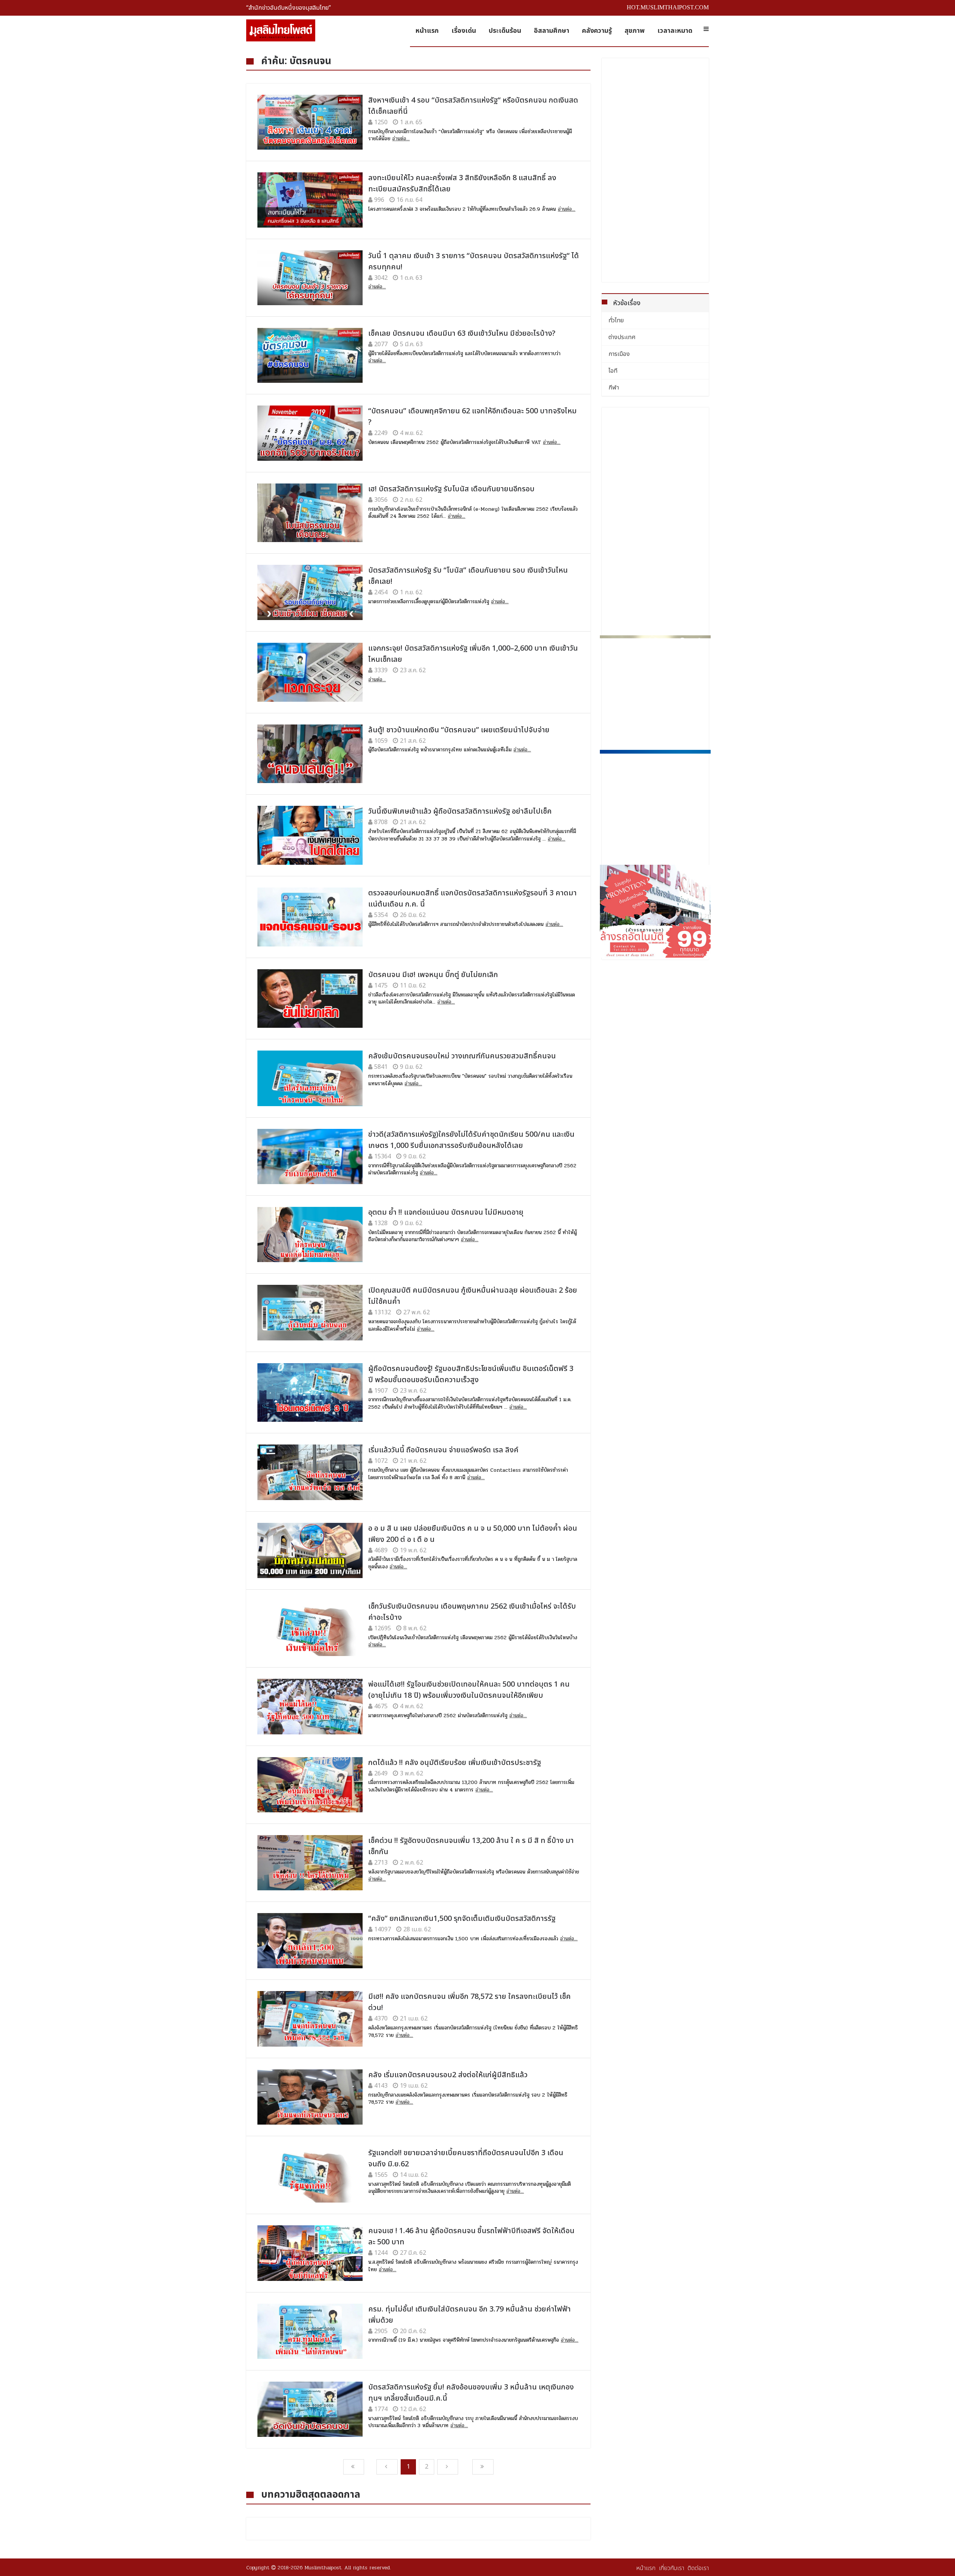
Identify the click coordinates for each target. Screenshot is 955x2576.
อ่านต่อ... (401, 139)
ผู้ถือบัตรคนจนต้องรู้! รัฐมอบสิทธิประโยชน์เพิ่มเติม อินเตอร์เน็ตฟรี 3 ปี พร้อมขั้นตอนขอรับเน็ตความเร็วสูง (471, 1374)
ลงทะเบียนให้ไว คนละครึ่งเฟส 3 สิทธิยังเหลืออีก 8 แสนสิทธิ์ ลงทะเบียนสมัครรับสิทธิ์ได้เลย (462, 184)
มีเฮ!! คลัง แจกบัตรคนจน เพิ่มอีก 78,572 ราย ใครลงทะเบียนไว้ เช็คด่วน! (469, 2002)
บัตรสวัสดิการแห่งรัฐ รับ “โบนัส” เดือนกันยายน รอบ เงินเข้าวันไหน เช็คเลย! (468, 576)
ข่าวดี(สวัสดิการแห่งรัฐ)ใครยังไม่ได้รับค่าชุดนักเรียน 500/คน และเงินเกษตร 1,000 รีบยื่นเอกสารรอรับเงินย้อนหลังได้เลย (471, 1140)
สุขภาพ (635, 31)
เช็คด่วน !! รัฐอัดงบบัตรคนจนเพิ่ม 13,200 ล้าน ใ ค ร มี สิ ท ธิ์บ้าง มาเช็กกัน (471, 1846)
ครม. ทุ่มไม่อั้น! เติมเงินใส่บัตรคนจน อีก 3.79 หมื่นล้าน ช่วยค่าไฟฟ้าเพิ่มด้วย (469, 2315)
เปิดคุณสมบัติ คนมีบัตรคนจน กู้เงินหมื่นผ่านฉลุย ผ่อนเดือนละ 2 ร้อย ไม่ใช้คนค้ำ (473, 1296)
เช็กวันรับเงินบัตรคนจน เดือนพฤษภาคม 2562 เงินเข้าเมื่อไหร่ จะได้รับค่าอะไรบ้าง (472, 1612)
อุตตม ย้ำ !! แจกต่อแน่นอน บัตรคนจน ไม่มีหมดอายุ (446, 1212)
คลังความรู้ (597, 31)
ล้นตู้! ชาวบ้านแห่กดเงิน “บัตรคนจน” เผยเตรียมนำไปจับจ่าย (459, 730)
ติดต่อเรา (698, 2568)
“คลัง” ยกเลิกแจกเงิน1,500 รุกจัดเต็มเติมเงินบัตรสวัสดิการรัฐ (462, 1919)
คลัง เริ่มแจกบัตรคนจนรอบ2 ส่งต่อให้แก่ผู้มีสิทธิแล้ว (448, 2075)
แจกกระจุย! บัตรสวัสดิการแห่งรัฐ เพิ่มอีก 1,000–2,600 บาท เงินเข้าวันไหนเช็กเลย (473, 654)
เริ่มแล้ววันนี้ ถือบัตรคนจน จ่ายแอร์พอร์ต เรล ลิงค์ (443, 1450)
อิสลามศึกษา (552, 31)
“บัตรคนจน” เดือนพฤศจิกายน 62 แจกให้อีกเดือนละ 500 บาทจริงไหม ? (472, 417)
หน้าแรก (427, 31)
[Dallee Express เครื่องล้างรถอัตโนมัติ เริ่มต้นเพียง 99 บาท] (655, 911)
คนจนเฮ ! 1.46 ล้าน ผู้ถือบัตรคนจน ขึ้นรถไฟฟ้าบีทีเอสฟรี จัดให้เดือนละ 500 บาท (471, 2237)
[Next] (448, 2467)
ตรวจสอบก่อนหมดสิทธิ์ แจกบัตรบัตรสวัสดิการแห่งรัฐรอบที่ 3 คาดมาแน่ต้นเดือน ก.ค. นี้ (472, 899)
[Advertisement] (655, 170)
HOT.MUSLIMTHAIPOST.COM (668, 7)
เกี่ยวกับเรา (671, 2568)
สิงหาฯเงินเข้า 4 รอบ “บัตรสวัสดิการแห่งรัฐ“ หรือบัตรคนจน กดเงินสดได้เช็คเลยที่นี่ (473, 106)
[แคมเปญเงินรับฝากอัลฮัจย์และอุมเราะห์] (655, 691)
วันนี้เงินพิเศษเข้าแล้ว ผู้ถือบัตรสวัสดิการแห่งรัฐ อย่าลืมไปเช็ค (460, 811)
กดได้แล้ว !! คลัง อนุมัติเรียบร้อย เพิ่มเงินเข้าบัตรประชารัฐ (455, 1763)
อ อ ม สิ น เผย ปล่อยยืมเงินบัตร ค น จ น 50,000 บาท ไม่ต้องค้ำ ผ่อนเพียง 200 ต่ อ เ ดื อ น (473, 1534)
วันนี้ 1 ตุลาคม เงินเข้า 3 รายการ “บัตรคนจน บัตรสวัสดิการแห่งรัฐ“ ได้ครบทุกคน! (474, 262)
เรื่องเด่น (464, 31)
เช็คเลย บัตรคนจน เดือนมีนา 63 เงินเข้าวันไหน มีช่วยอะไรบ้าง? (462, 334)
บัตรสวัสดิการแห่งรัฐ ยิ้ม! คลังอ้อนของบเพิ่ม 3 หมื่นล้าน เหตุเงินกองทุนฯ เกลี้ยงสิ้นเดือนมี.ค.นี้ (471, 2393)
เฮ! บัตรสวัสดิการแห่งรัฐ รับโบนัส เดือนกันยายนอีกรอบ (451, 489)
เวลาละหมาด (675, 31)
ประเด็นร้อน (505, 31)
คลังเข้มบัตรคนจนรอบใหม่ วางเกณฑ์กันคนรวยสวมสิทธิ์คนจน (462, 1056)
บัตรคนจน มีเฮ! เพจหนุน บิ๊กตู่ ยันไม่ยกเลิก (433, 975)
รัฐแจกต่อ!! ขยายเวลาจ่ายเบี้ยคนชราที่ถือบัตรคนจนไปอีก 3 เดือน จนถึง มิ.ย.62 (466, 2159)
